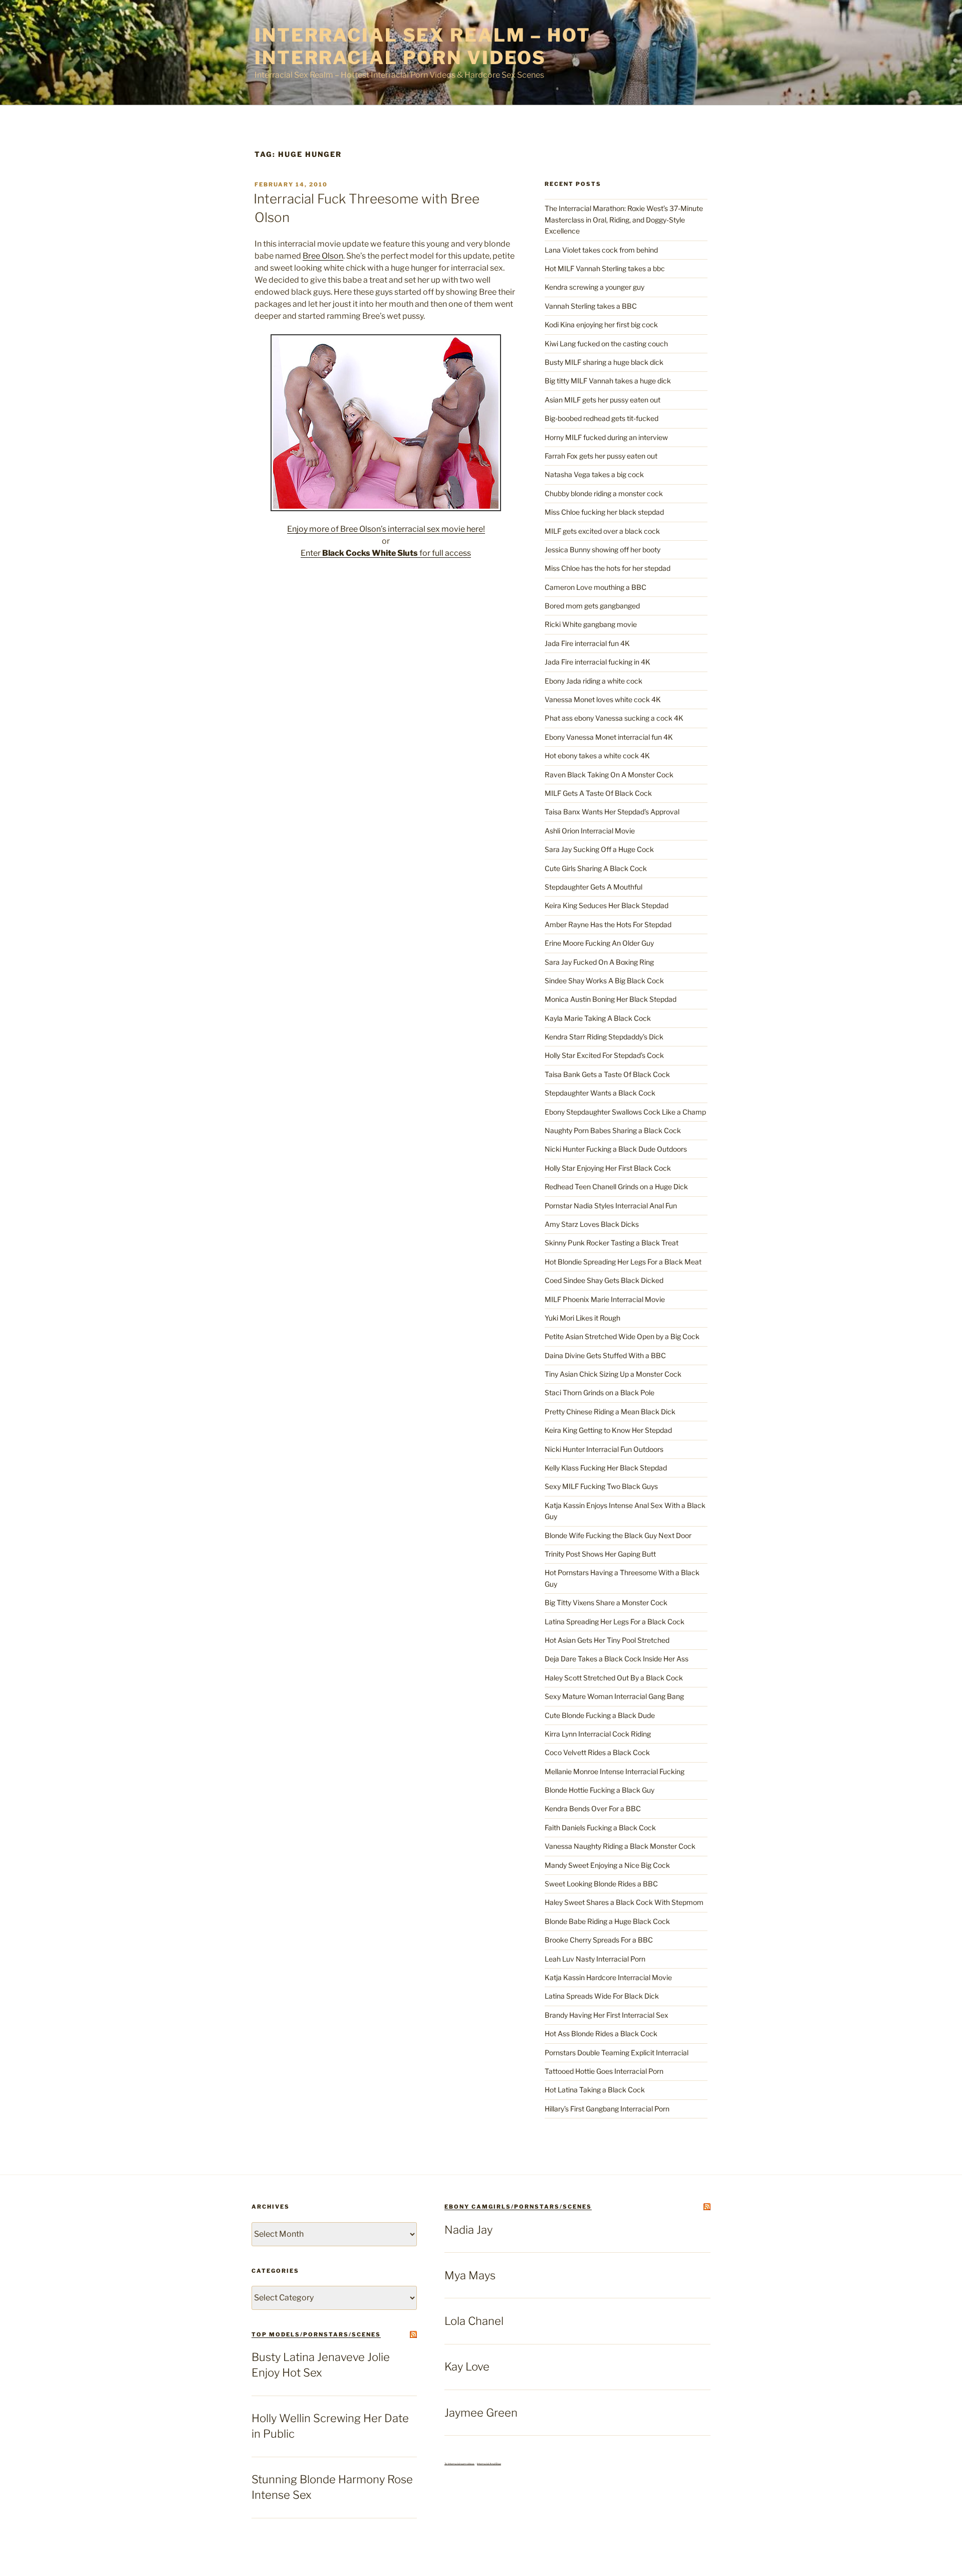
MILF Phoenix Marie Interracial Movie (605, 1299)
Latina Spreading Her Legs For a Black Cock (615, 1622)
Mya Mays (470, 2275)
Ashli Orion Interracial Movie (590, 831)
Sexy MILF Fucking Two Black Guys (601, 1486)
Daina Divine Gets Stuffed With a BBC (605, 1355)
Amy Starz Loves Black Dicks (592, 1224)
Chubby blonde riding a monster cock (604, 493)
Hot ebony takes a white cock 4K (597, 756)
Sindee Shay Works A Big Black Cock (604, 981)
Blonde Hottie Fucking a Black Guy (599, 1790)
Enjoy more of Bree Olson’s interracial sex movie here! (386, 529)
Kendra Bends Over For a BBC (593, 1808)
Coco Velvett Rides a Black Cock (597, 1752)
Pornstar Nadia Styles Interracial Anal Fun (611, 1206)
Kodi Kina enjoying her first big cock (601, 325)
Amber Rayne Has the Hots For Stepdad (608, 924)
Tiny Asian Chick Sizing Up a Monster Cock (613, 1374)
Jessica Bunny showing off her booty (603, 550)
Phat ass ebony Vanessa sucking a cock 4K (614, 718)
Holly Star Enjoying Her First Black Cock (608, 1168)
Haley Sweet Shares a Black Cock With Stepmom (624, 1902)
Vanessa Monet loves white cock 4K (603, 699)
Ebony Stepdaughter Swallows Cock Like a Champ (625, 1112)
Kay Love (467, 2367)
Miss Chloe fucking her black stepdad (604, 512)
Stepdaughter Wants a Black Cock (600, 1093)
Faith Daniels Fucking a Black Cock (600, 1828)
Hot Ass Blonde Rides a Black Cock (601, 2033)
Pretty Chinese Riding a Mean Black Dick (610, 1412)
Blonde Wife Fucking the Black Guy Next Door (618, 1535)
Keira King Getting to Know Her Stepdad (608, 1430)
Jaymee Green (481, 2413)
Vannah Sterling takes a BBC (591, 306)
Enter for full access (386, 553)
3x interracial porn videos (459, 2464)
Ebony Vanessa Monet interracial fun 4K (609, 737)
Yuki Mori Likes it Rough (582, 1318)
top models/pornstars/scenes (316, 2334)
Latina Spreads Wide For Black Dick (602, 1996)
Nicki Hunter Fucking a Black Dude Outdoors (616, 1149)
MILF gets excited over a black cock (602, 531)
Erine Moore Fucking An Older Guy (599, 943)
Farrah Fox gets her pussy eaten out (601, 456)
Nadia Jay (468, 2230)
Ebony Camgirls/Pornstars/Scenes (518, 2207)
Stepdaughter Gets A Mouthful (593, 887)
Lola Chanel (474, 2321)
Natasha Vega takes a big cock (594, 474)
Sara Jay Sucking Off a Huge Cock (599, 849)
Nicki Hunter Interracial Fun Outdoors (604, 1449)
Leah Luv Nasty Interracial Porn (595, 1959)
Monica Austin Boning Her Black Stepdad (611, 999)
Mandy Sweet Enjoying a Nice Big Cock (607, 1865)
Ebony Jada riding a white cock (593, 681)
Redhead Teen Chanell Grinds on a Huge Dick (616, 1187)
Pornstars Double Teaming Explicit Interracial (617, 2053)
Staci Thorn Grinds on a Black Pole (599, 1392)
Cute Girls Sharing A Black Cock (596, 868)
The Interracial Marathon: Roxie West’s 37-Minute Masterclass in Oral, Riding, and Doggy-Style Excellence (624, 220)
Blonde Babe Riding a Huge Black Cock (607, 1921)
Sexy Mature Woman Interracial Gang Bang (614, 1696)
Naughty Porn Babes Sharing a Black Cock (613, 1130)
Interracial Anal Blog (489, 2464)
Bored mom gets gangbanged (592, 606)
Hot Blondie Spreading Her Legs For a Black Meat (623, 1262)
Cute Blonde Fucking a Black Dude (600, 1715)
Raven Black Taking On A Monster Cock (609, 775)
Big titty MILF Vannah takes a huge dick (608, 381)
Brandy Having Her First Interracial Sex (607, 2015)
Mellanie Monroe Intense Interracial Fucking (615, 1771)
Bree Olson (323, 256)
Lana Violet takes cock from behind (601, 250)
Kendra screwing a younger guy (594, 287)
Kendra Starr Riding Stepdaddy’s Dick (604, 1037)
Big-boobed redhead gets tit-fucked (602, 418)
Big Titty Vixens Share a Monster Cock (606, 1602)
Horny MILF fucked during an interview (606, 437)
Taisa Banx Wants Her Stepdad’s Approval (612, 812)
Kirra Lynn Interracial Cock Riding (598, 1734)
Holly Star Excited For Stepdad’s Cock (604, 1055)
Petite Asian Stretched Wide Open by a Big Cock (622, 1336)
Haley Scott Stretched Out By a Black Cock (614, 1678)
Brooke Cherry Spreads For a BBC (599, 1940)
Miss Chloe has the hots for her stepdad (608, 568)
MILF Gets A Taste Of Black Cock (598, 793)
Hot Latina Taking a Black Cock (595, 2090)
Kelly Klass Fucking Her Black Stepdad (606, 1468)
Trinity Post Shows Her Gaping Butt (600, 1554)
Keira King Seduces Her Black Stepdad (607, 905)
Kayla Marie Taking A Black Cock (598, 1018)
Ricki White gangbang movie (591, 624)
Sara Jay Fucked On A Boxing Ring (599, 962)
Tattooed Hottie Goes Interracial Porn (604, 2071)
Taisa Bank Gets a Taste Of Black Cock (607, 1074)
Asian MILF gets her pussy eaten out (603, 400)
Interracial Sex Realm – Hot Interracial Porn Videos (423, 46)
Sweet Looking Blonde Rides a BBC (601, 1884)
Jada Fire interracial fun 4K (587, 643)
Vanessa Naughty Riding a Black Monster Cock (620, 1846)
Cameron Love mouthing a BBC (595, 587)
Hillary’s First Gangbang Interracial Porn (607, 2109)
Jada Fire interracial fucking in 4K (597, 662)
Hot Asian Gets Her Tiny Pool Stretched (607, 1640)
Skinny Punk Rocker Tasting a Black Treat (612, 1243)
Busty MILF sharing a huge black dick (604, 362)
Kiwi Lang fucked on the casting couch (606, 344)
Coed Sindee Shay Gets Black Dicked (604, 1280)
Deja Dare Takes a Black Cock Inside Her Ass (617, 1659)
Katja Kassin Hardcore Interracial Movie (608, 1977)
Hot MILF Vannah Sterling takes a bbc (605, 268)
